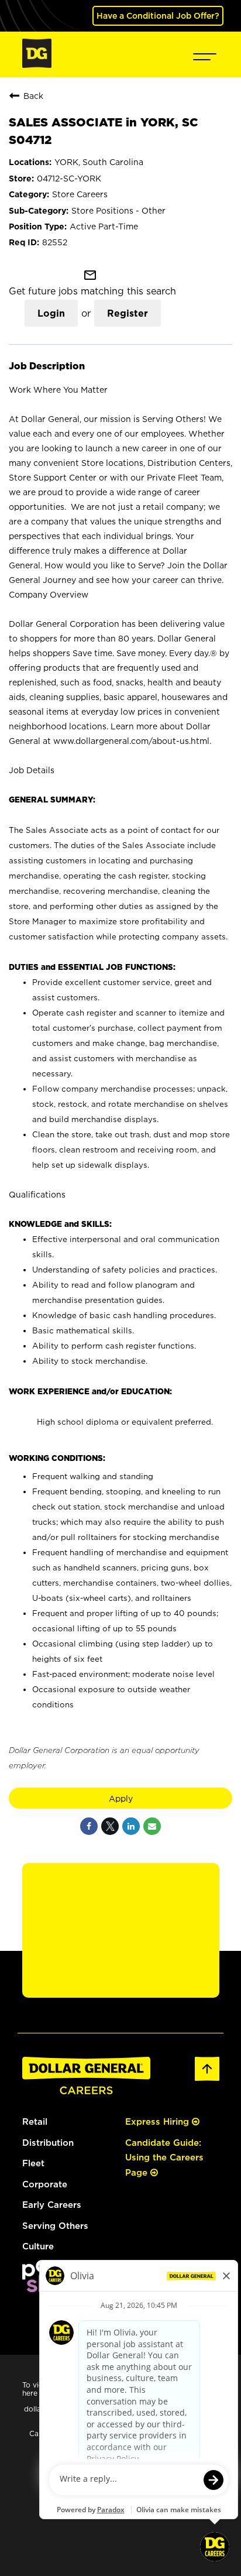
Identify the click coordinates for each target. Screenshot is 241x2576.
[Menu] (205, 54)
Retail (35, 2121)
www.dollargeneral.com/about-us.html (131, 741)
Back (33, 96)
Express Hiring (159, 2121)
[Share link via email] (152, 1826)
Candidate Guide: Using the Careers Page (164, 2157)
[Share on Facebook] (89, 1826)
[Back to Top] (207, 2079)
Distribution (48, 2143)
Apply (121, 1798)
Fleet (33, 2163)
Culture (38, 2246)
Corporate (45, 2184)
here (30, 2393)
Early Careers (52, 2205)
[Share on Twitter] (110, 1826)
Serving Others (55, 2226)
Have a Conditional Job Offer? (158, 16)
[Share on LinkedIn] (131, 1826)
